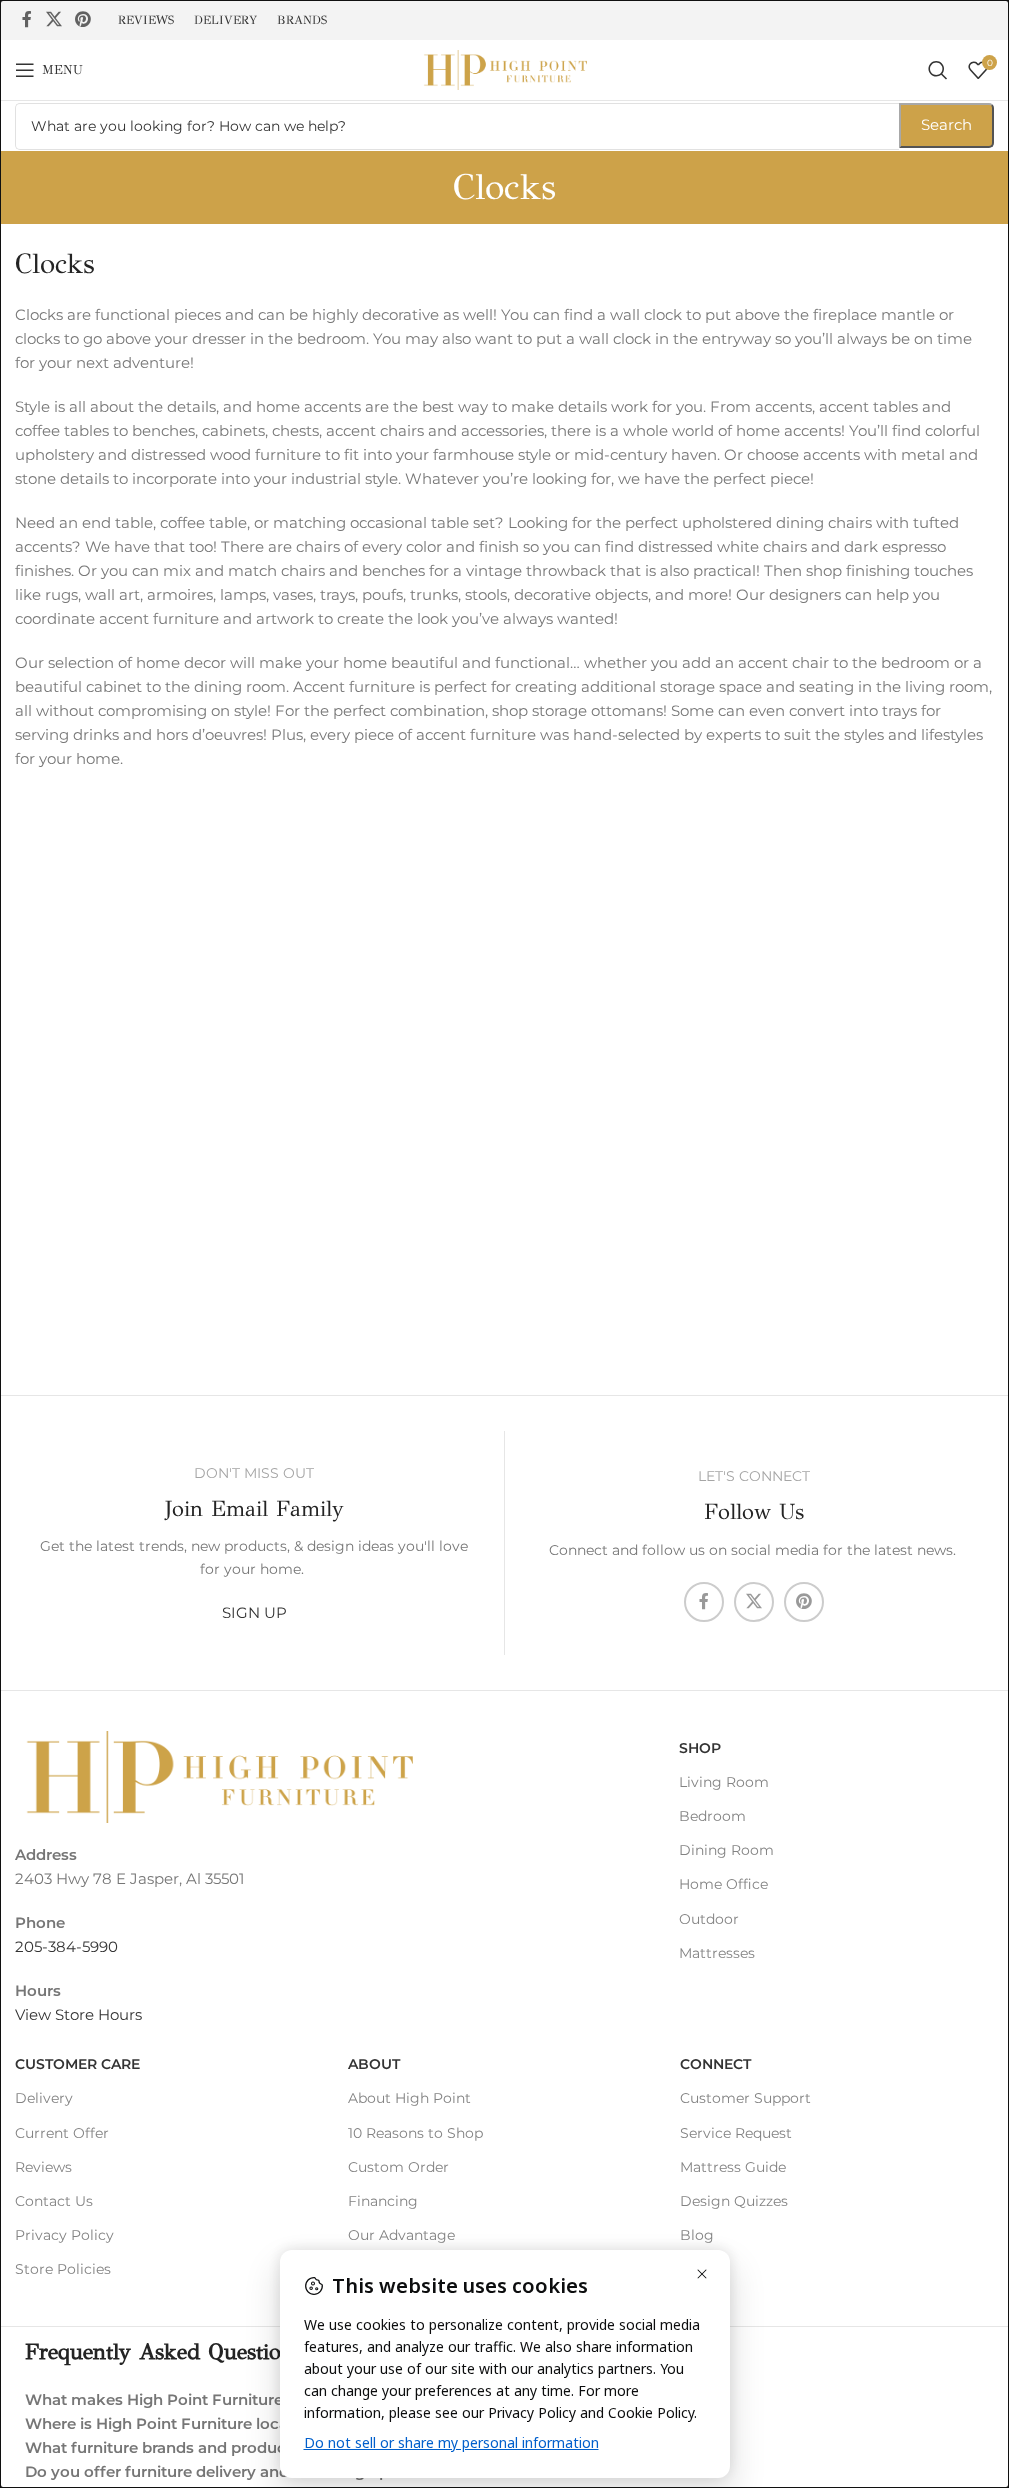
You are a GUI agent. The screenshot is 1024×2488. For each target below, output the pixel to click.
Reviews (43, 2167)
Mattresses (717, 1953)
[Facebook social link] (27, 19)
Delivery (44, 2098)
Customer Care (77, 2064)
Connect (715, 2064)
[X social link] (53, 19)
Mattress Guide (733, 2167)
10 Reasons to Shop (415, 2133)
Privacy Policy (64, 2235)
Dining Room (726, 1850)
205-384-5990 (66, 1946)
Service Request (736, 2133)
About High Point (409, 2098)
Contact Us (54, 2201)
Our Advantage (401, 2235)
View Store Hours (78, 2014)
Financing (383, 2201)
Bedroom (712, 1816)
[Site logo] (505, 68)
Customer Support (745, 2098)
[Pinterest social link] (82, 19)
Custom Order (398, 2167)
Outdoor (709, 1919)
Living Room (724, 1782)
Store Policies (63, 2269)
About (374, 2064)
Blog (697, 2235)
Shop (700, 1748)
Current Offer (62, 2133)
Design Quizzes (734, 2201)
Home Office (723, 1884)
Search (946, 124)
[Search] (938, 70)
